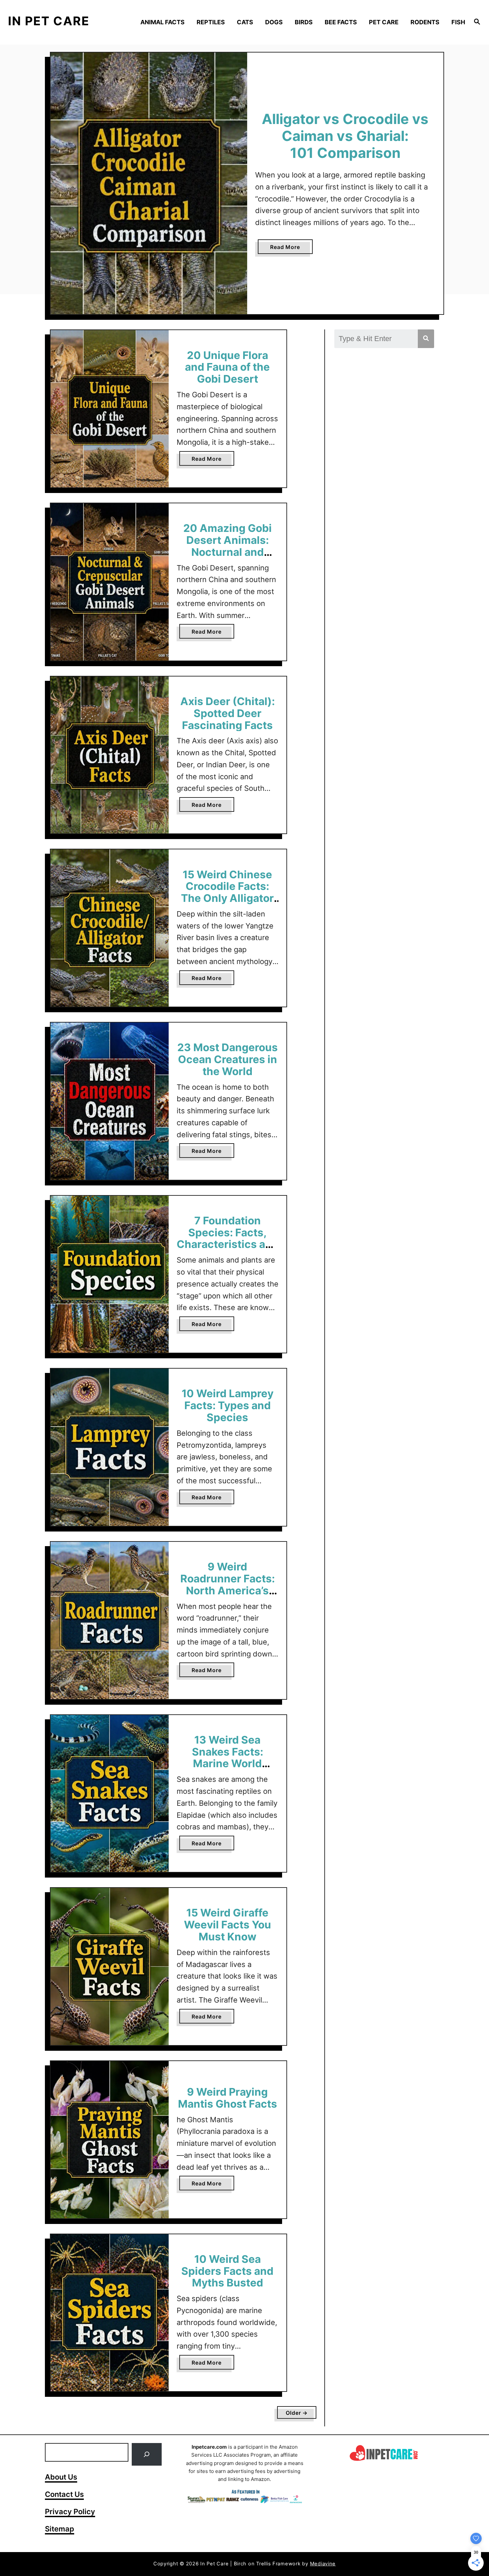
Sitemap (60, 2529)
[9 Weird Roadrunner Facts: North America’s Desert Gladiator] (110, 1620)
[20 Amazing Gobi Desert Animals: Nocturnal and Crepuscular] (110, 582)
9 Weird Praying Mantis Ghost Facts (228, 2098)
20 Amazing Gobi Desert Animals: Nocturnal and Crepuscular (228, 546)
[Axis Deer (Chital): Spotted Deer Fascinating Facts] (110, 755)
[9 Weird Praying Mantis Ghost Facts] (110, 2140)
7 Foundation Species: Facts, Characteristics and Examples (228, 1238)
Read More (291, 249)
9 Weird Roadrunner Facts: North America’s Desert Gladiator (228, 1584)
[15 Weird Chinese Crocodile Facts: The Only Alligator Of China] (110, 928)
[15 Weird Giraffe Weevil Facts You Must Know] (110, 1966)
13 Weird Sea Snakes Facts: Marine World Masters (228, 1758)
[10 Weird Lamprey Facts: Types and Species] (110, 1447)
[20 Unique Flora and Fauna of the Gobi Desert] (110, 409)
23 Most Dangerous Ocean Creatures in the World (228, 1059)
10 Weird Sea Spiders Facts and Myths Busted (227, 2271)
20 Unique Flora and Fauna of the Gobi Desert (227, 367)
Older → (297, 2413)
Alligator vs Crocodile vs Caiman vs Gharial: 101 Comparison (345, 136)
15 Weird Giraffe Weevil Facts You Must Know (228, 1925)
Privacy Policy (70, 2512)
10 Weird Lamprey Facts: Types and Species (228, 1405)
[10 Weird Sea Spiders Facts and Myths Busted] (110, 2313)
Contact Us (64, 2494)
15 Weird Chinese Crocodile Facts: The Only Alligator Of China (227, 892)
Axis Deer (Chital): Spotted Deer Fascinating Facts (228, 713)
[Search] (147, 2454)
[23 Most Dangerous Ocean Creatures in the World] (110, 1101)
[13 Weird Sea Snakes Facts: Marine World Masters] (110, 1794)
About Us (61, 2477)
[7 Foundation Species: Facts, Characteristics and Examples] (110, 1274)
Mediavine (323, 2564)
